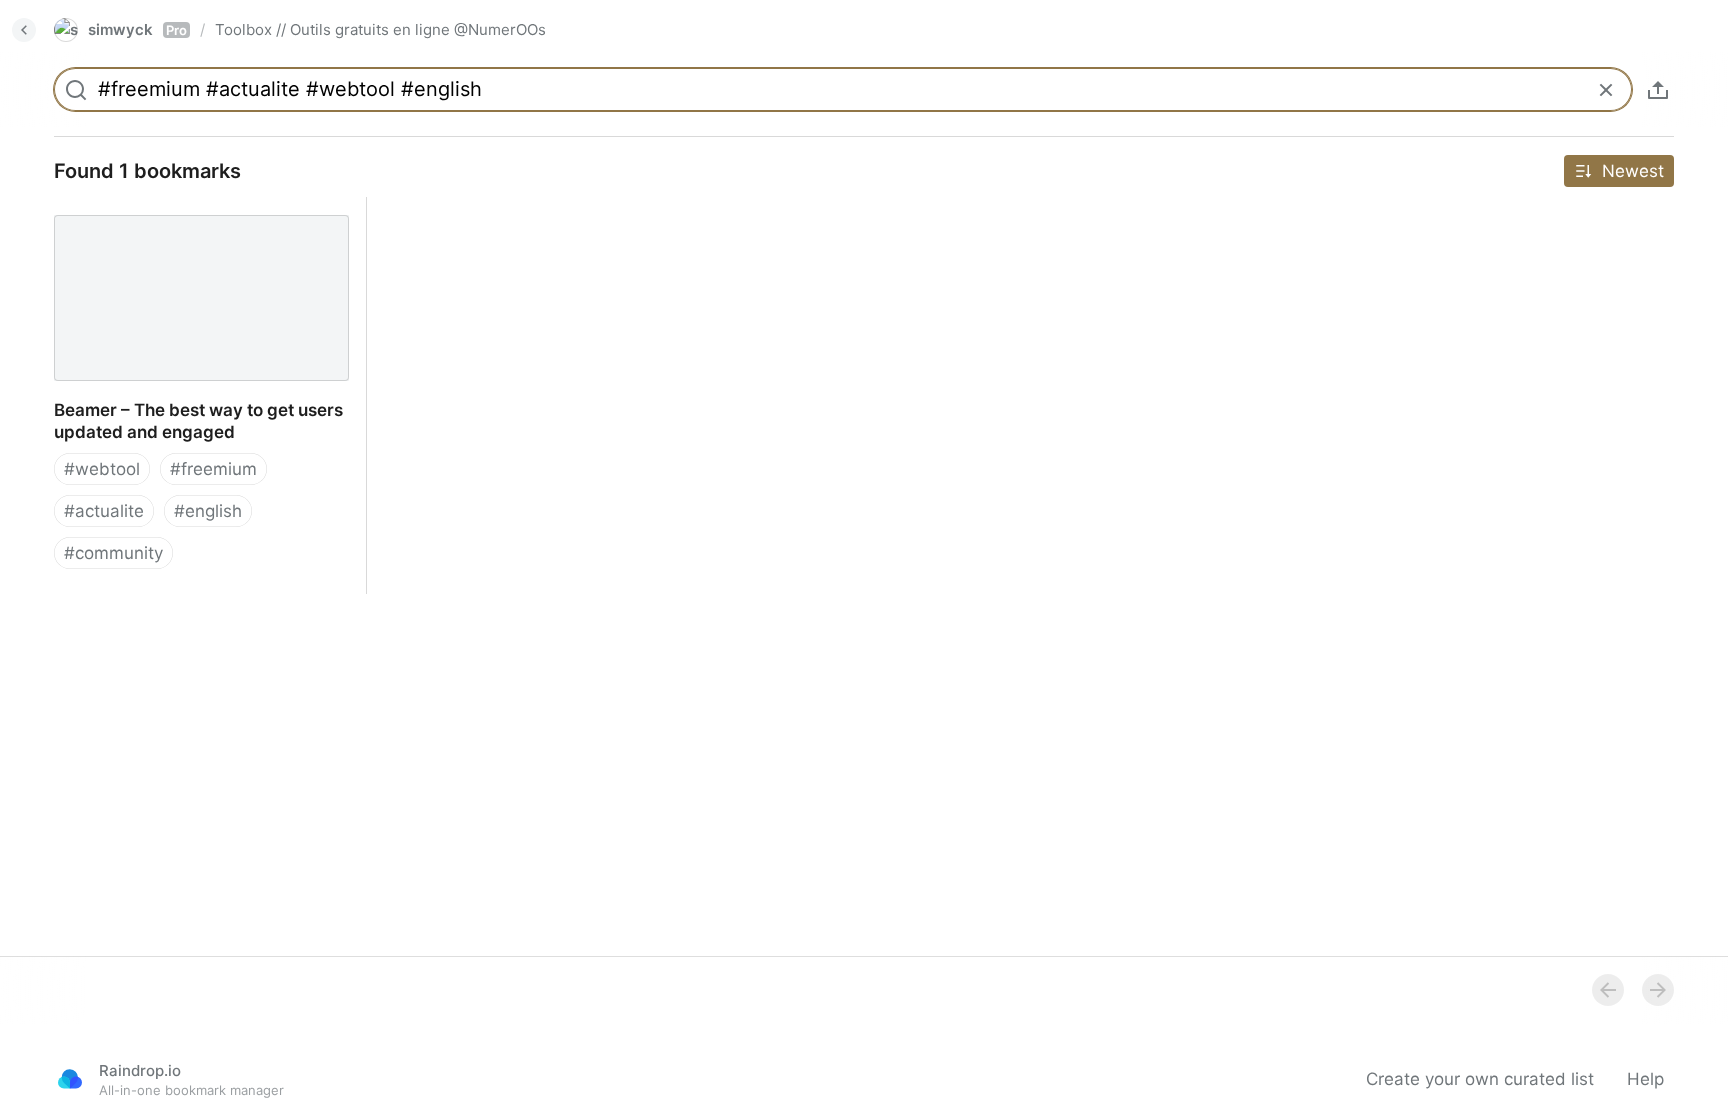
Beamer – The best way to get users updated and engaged (182, 219)
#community (113, 553)
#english (208, 511)
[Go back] (24, 30)
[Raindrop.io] (70, 1079)
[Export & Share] (1658, 90)
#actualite (104, 511)
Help (1645, 1079)
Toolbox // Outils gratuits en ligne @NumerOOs (380, 29)
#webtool (102, 469)
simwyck (137, 29)
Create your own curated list (1480, 1079)
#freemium (213, 469)
